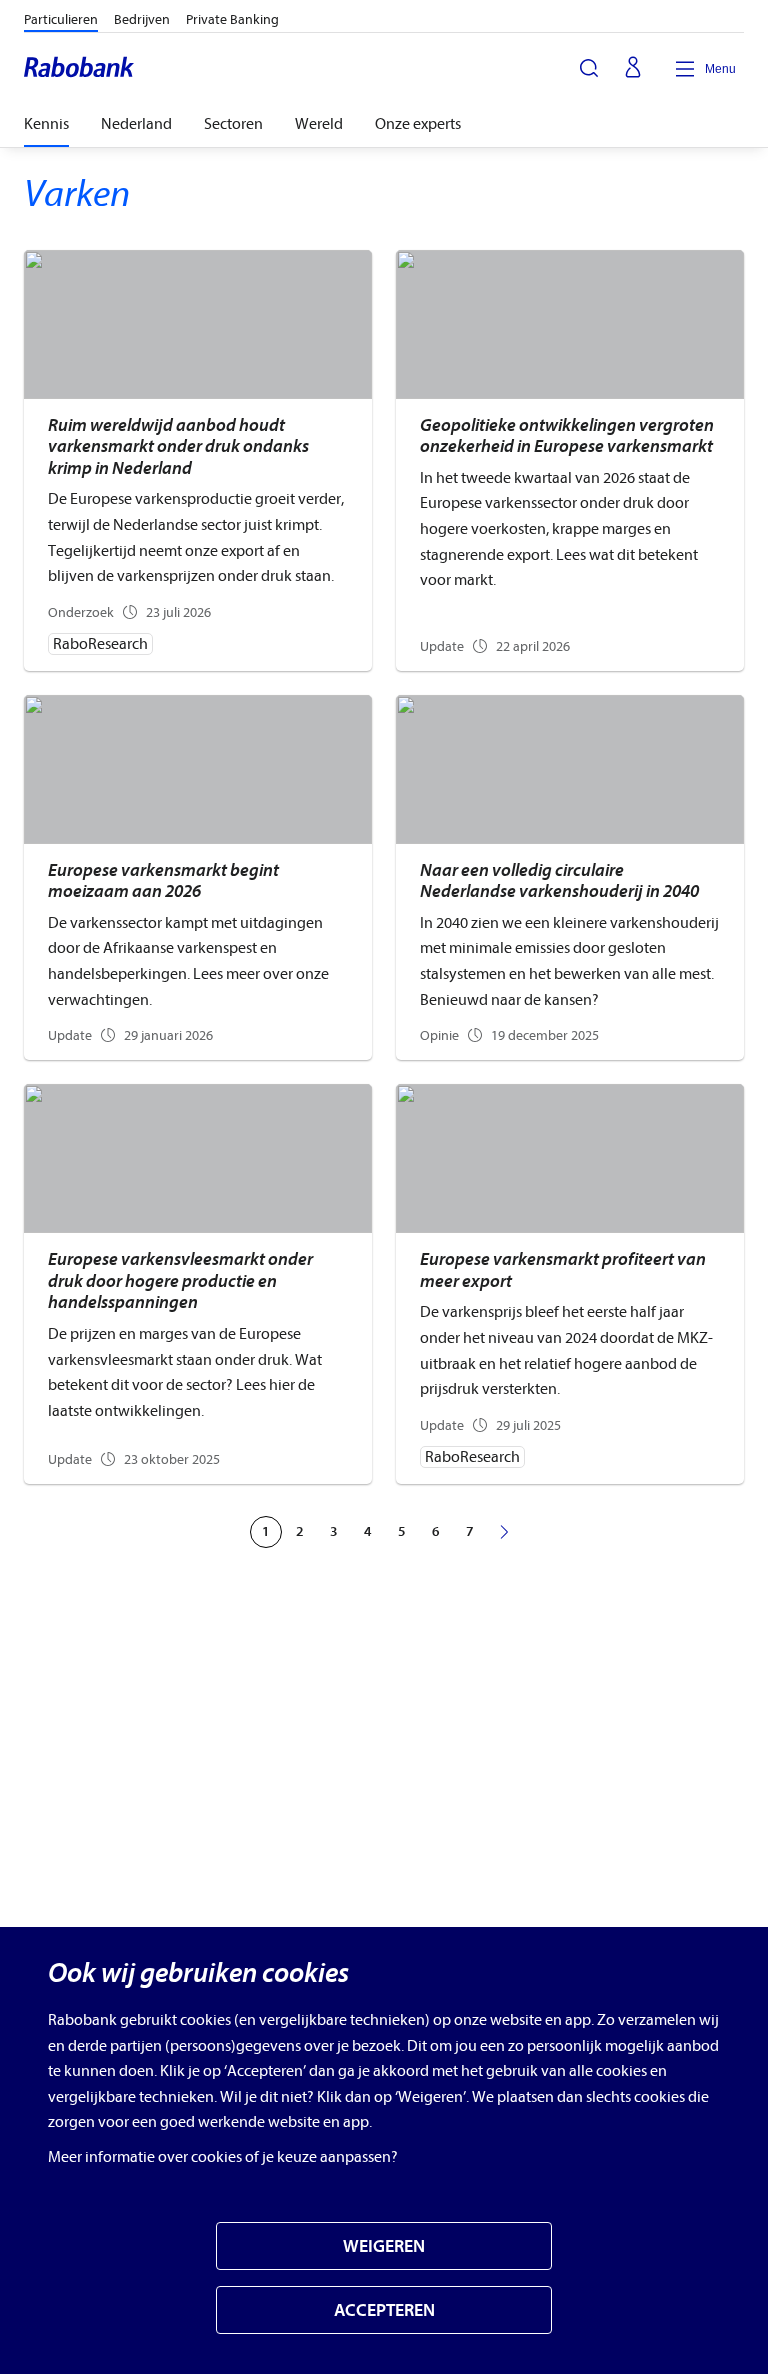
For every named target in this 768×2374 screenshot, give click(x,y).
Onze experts (418, 124)
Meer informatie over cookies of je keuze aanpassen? (223, 2157)
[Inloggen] (633, 69)
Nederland (136, 124)
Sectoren (233, 124)
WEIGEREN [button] (384, 2246)
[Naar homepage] (80, 69)
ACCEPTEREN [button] (384, 2310)
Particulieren (61, 19)
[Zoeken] (589, 68)
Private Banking (232, 19)
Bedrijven (142, 19)
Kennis (46, 124)
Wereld (319, 124)
